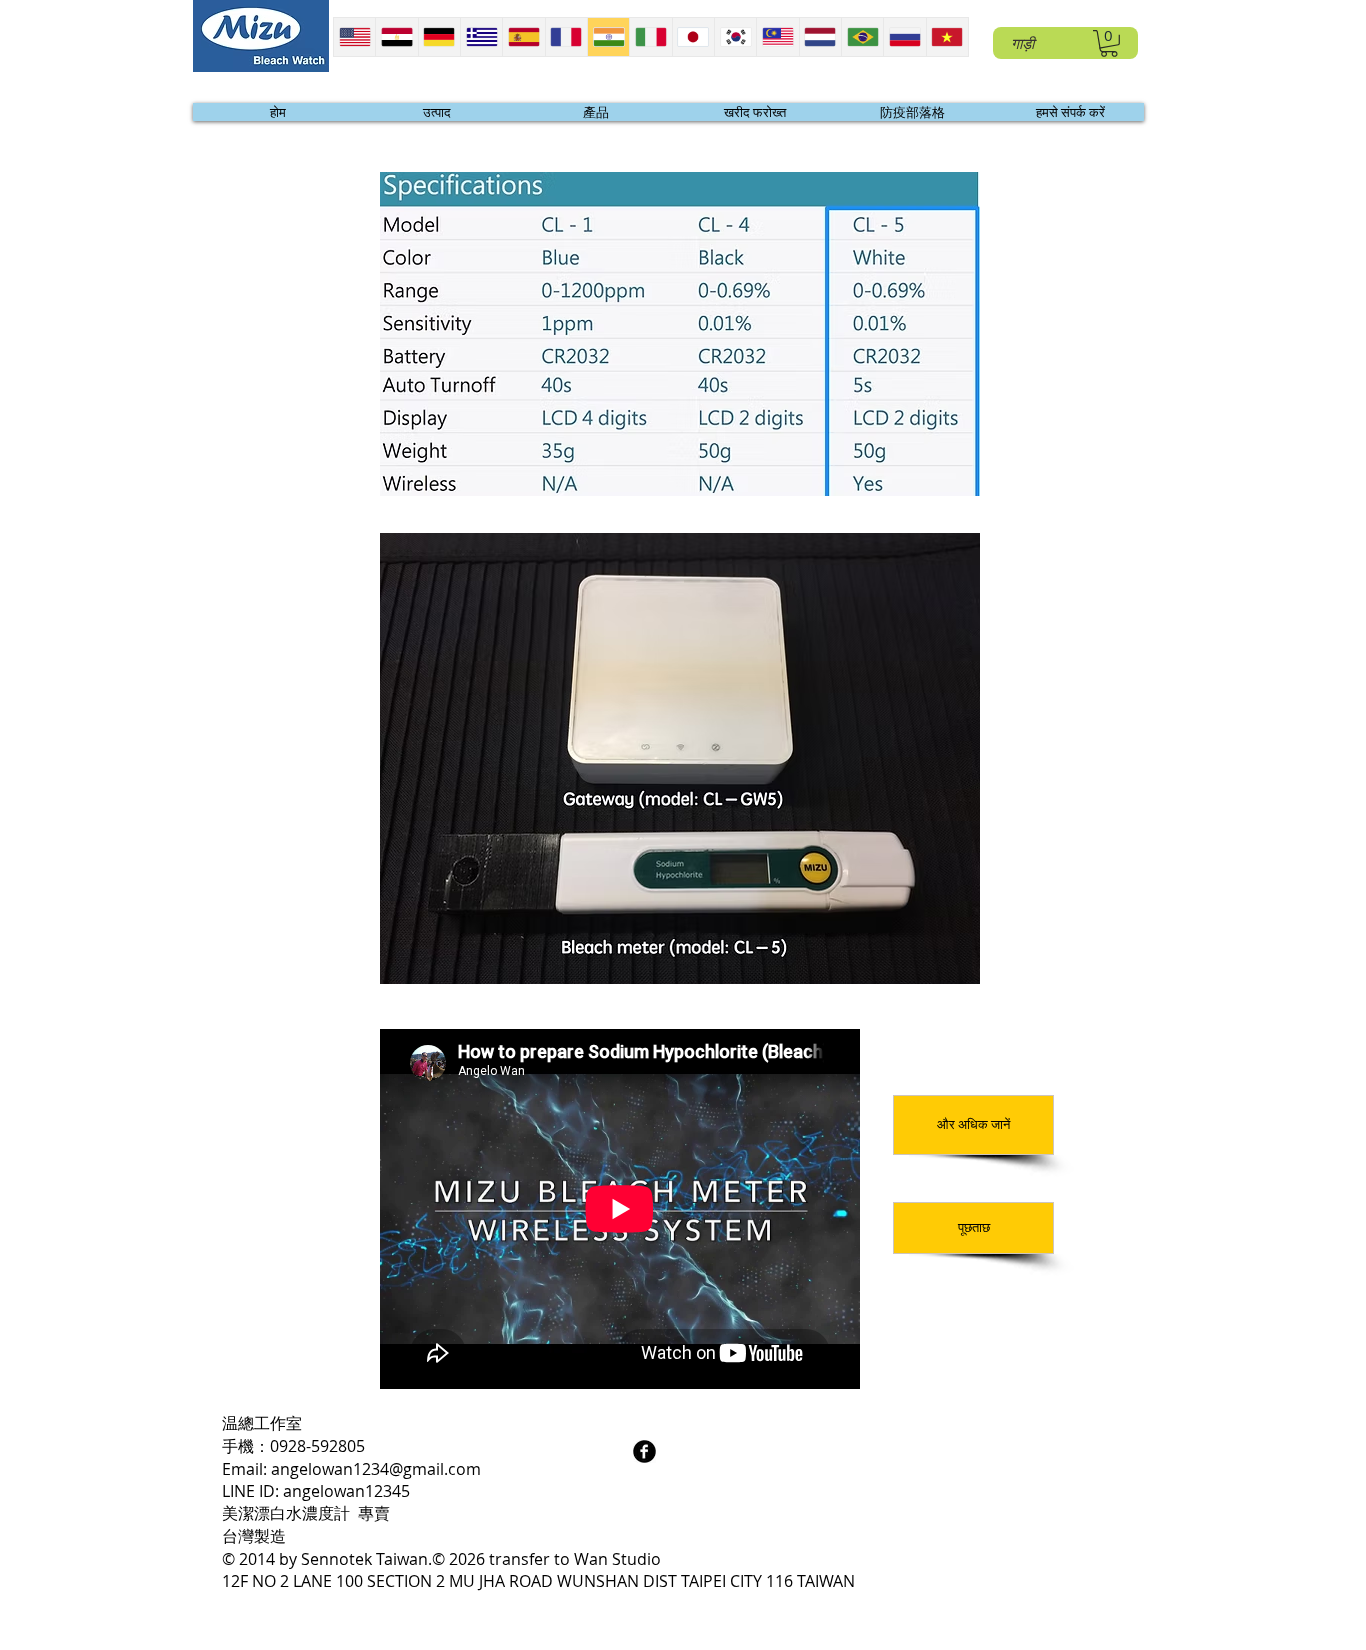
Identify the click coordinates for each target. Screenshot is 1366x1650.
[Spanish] (523, 37)
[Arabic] (396, 37)
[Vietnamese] (947, 37)
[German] (439, 37)
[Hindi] (608, 37)
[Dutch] (820, 37)
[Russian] (904, 37)
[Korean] (735, 37)
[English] (354, 37)
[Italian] (650, 37)
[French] (566, 37)
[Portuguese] (862, 37)
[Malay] (777, 37)
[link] (1109, 43)
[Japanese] (693, 37)
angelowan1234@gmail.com (376, 1469)
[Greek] (481, 37)
